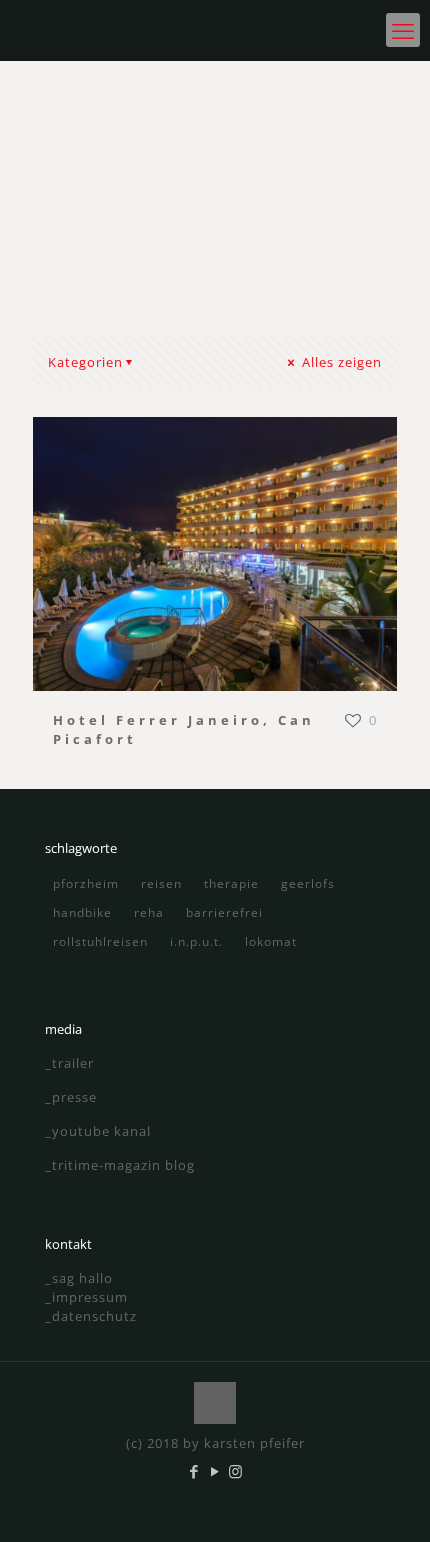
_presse (71, 1097)
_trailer (69, 1063)
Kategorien (85, 362)
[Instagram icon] (236, 1471)
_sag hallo (79, 1278)
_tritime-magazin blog (120, 1165)
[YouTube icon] (215, 1471)
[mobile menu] (403, 30)
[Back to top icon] (215, 1403)
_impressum (86, 1297)
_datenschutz (91, 1316)
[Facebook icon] (194, 1471)
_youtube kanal (98, 1131)
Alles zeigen (340, 362)
